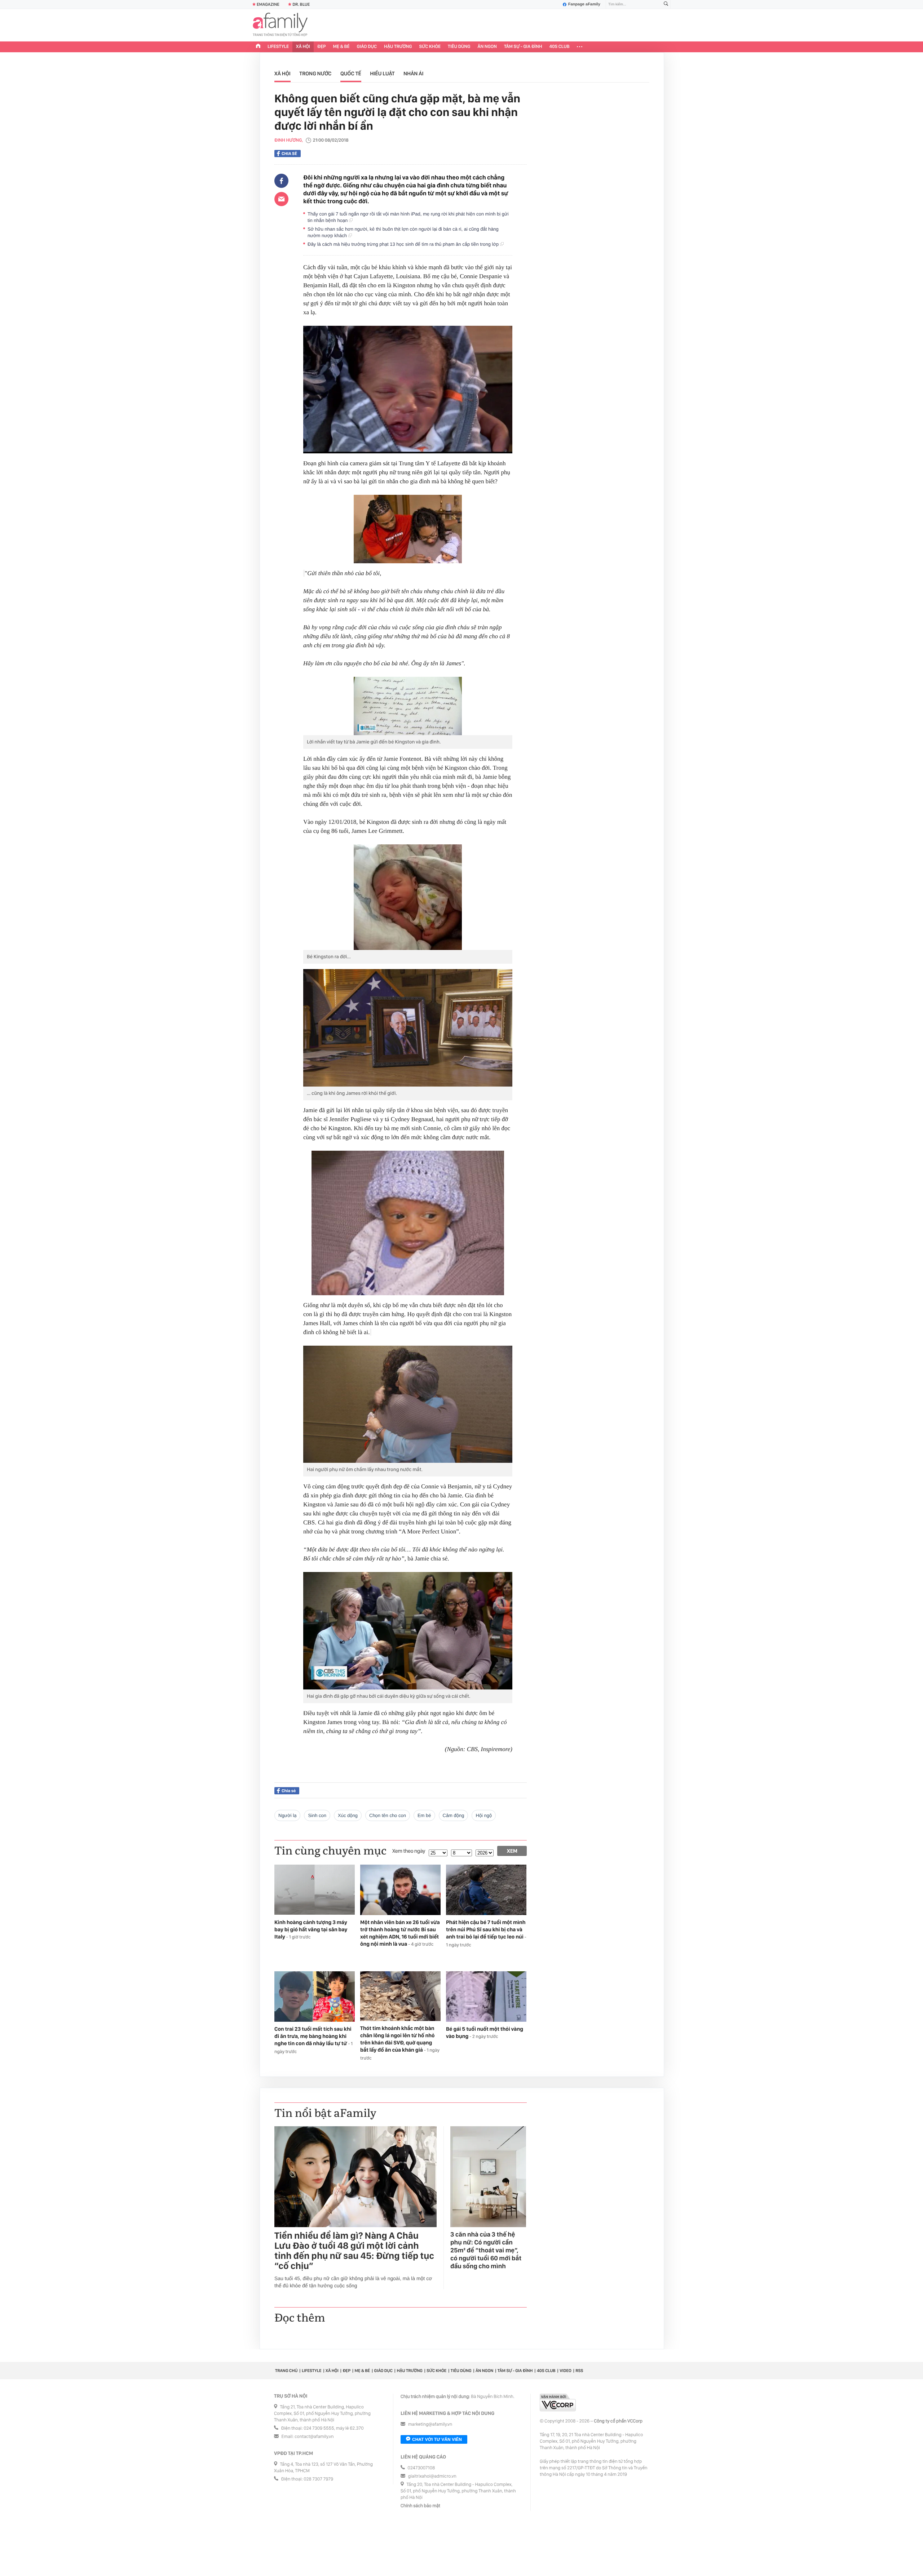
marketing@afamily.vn (430, 2424)
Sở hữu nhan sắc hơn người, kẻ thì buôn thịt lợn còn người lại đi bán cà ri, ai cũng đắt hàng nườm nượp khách (403, 232)
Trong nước (315, 74)
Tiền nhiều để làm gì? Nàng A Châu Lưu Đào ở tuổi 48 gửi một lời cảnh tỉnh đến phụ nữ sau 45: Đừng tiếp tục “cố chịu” (354, 2251)
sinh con (317, 1815)
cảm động (454, 1815)
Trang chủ (286, 2371)
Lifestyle (278, 47)
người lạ (287, 1815)
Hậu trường (398, 47)
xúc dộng (348, 1815)
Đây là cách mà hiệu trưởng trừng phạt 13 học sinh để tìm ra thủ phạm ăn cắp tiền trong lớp (404, 244)
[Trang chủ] (258, 47)
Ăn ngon (487, 47)
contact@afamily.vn (314, 2437)
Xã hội (303, 47)
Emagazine (268, 4)
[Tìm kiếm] (666, 5)
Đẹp (322, 47)
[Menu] (580, 47)
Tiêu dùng (459, 47)
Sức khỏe (430, 47)
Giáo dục (367, 47)
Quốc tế (351, 74)
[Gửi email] (281, 199)
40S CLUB (560, 47)
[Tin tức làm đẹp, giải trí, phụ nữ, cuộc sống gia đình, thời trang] (280, 25)
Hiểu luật (382, 74)
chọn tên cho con (388, 1815)
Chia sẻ (289, 154)
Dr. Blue (301, 4)
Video (566, 2371)
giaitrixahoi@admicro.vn (432, 2476)
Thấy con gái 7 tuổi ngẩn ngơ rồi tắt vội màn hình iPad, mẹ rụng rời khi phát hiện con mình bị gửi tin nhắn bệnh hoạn (408, 217)
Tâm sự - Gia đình (523, 47)
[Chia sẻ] (281, 181)
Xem (512, 1851)
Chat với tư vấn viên (437, 2439)
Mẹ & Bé (341, 47)
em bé (424, 1815)
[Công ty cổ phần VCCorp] (558, 2402)
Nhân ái (414, 74)
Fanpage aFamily (584, 4)
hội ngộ (484, 1815)
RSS (579, 2371)
